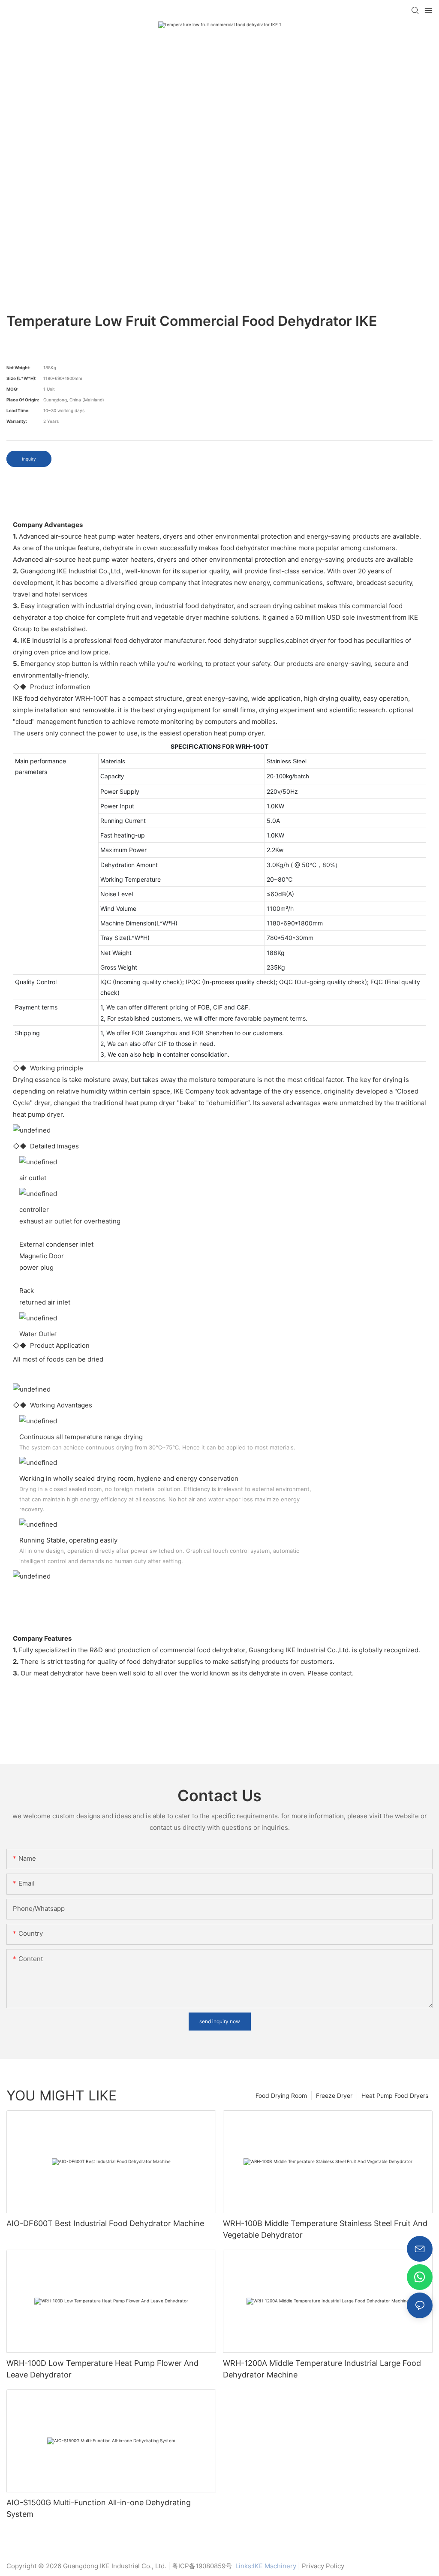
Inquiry (29, 459)
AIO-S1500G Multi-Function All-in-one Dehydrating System (99, 2508)
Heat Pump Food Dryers (395, 2095)
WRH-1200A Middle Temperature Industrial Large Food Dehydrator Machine (322, 2369)
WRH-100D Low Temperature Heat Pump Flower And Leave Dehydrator (102, 2369)
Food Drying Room (281, 2095)
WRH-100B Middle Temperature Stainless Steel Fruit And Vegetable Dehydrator (325, 2229)
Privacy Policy (323, 2566)
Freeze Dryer (334, 2095)
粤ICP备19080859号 (202, 2566)
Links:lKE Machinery (266, 2566)
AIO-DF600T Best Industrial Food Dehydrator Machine (105, 2223)
